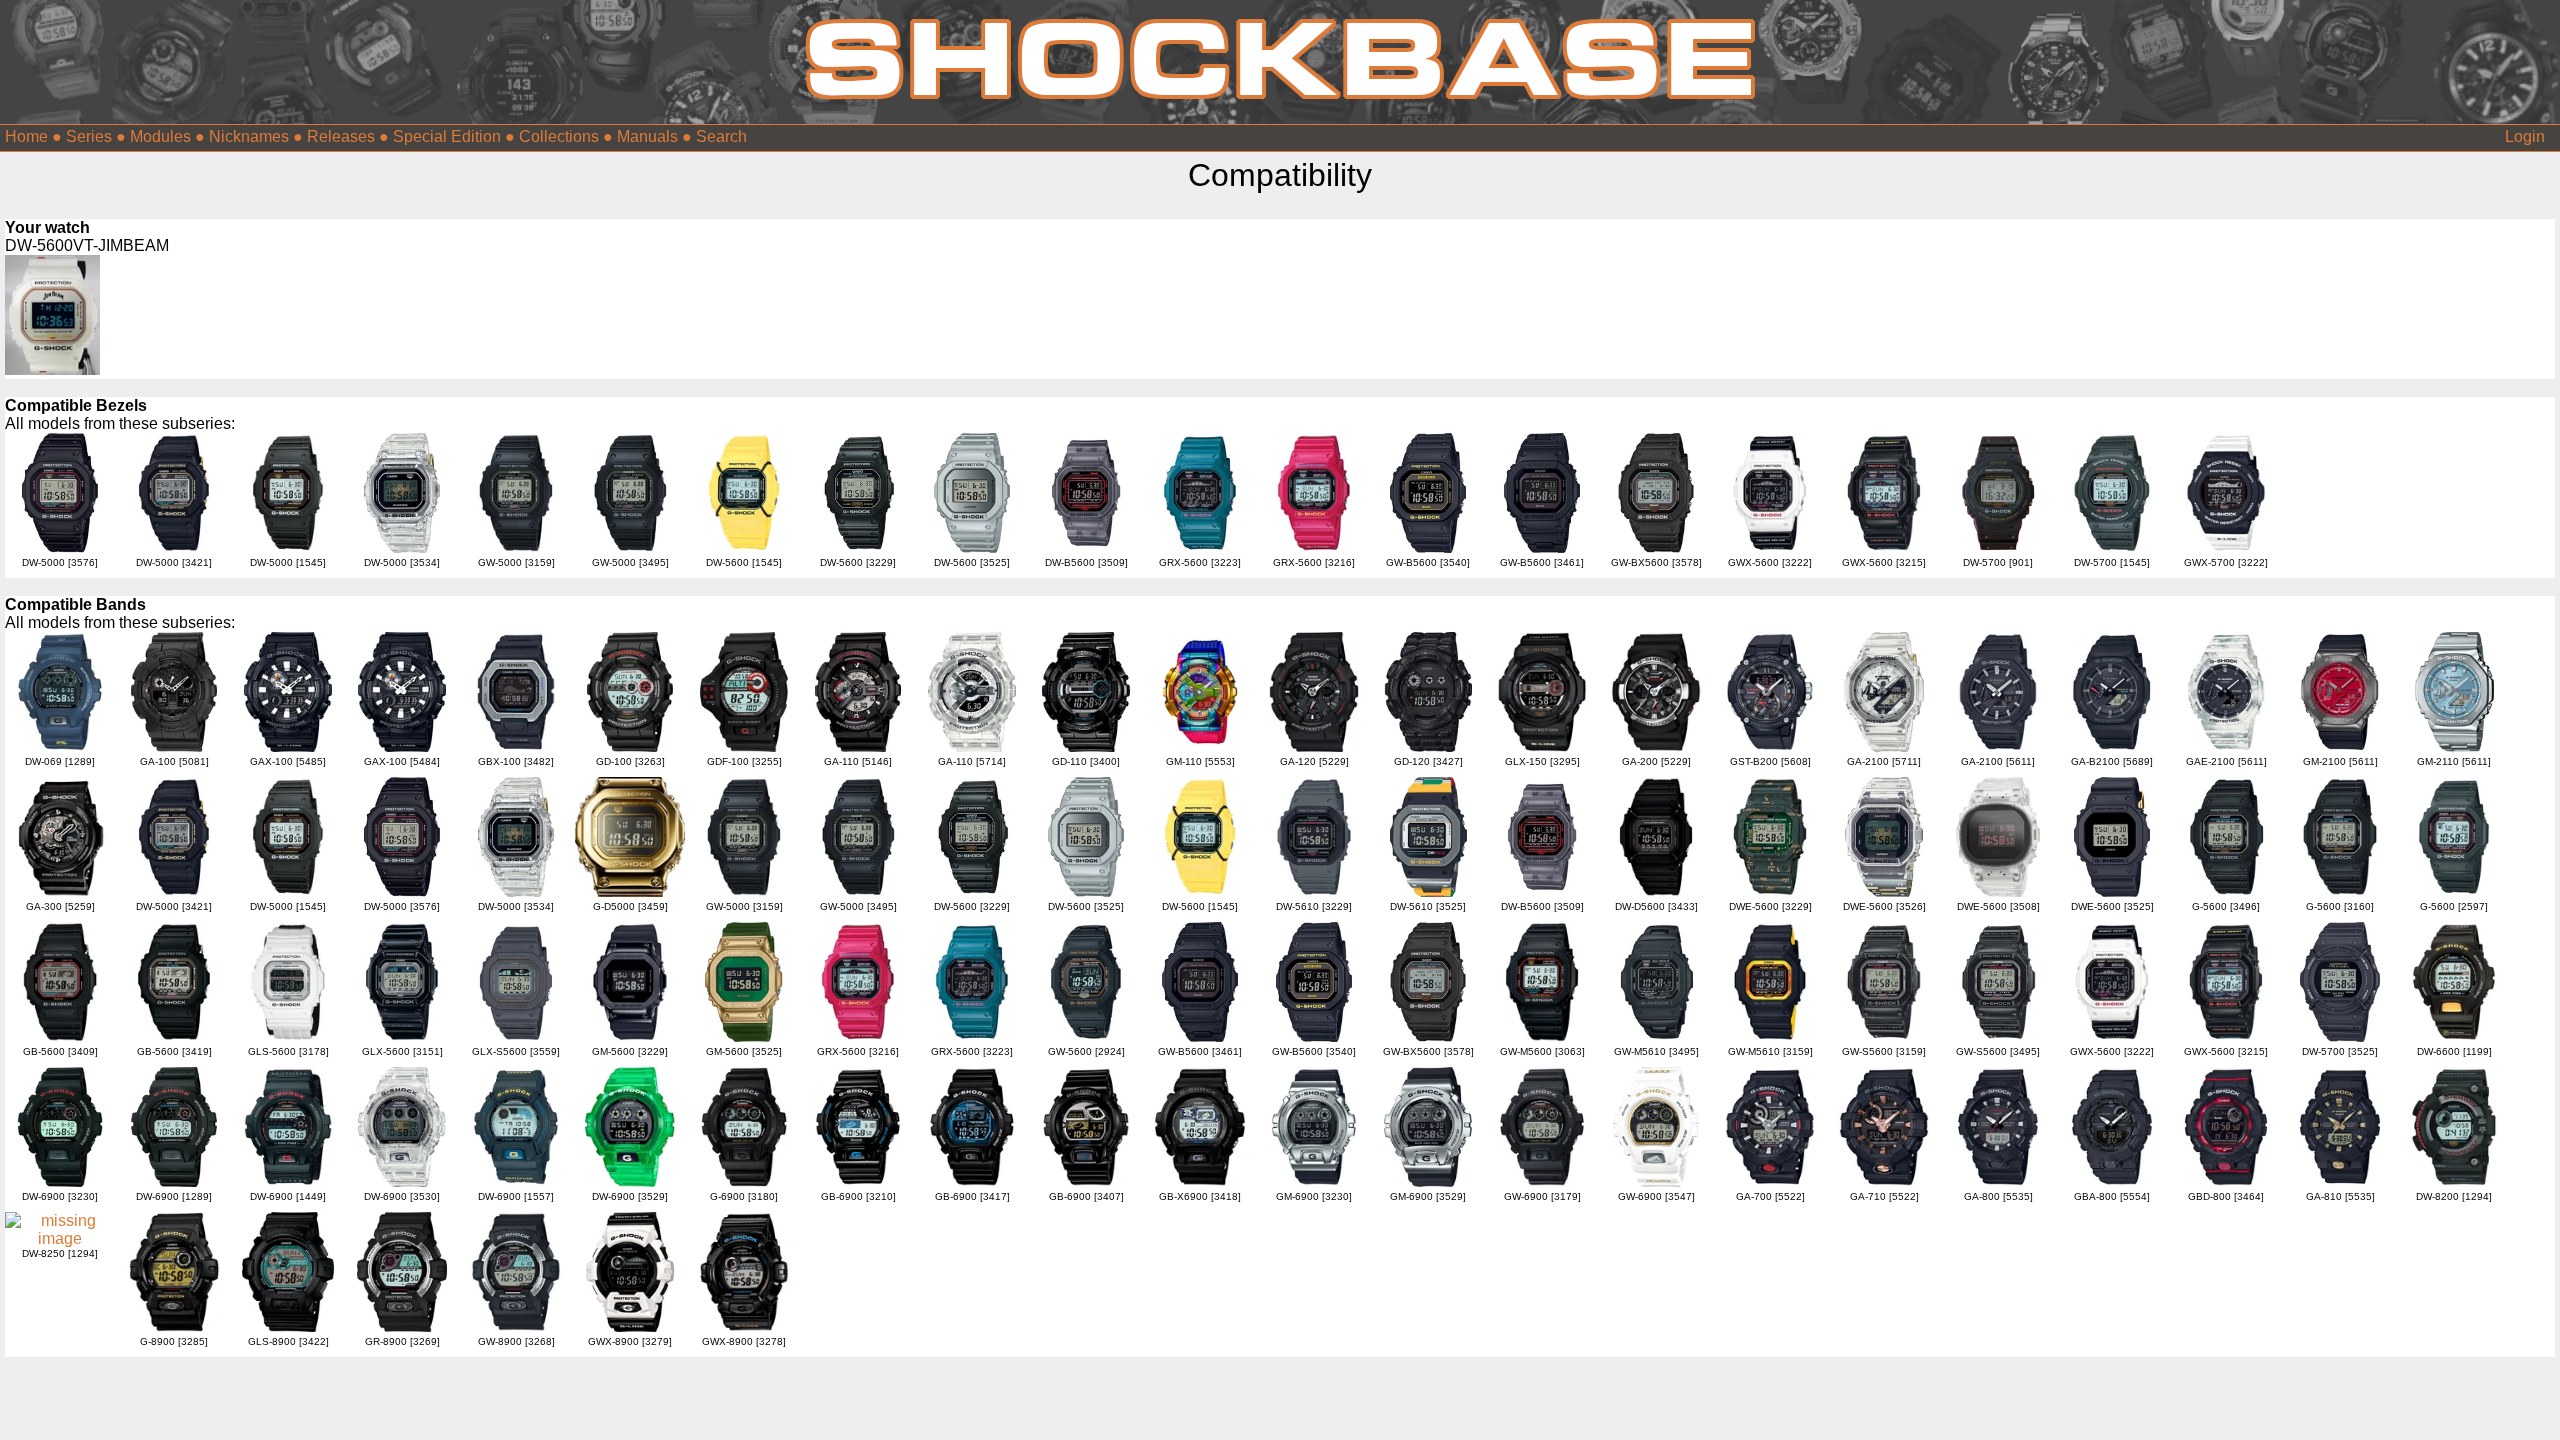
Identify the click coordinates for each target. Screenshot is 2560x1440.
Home (26, 136)
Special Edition (447, 136)
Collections (559, 136)
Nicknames (249, 136)
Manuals (647, 136)
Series (89, 136)
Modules (160, 136)
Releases (341, 136)
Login (2525, 136)
